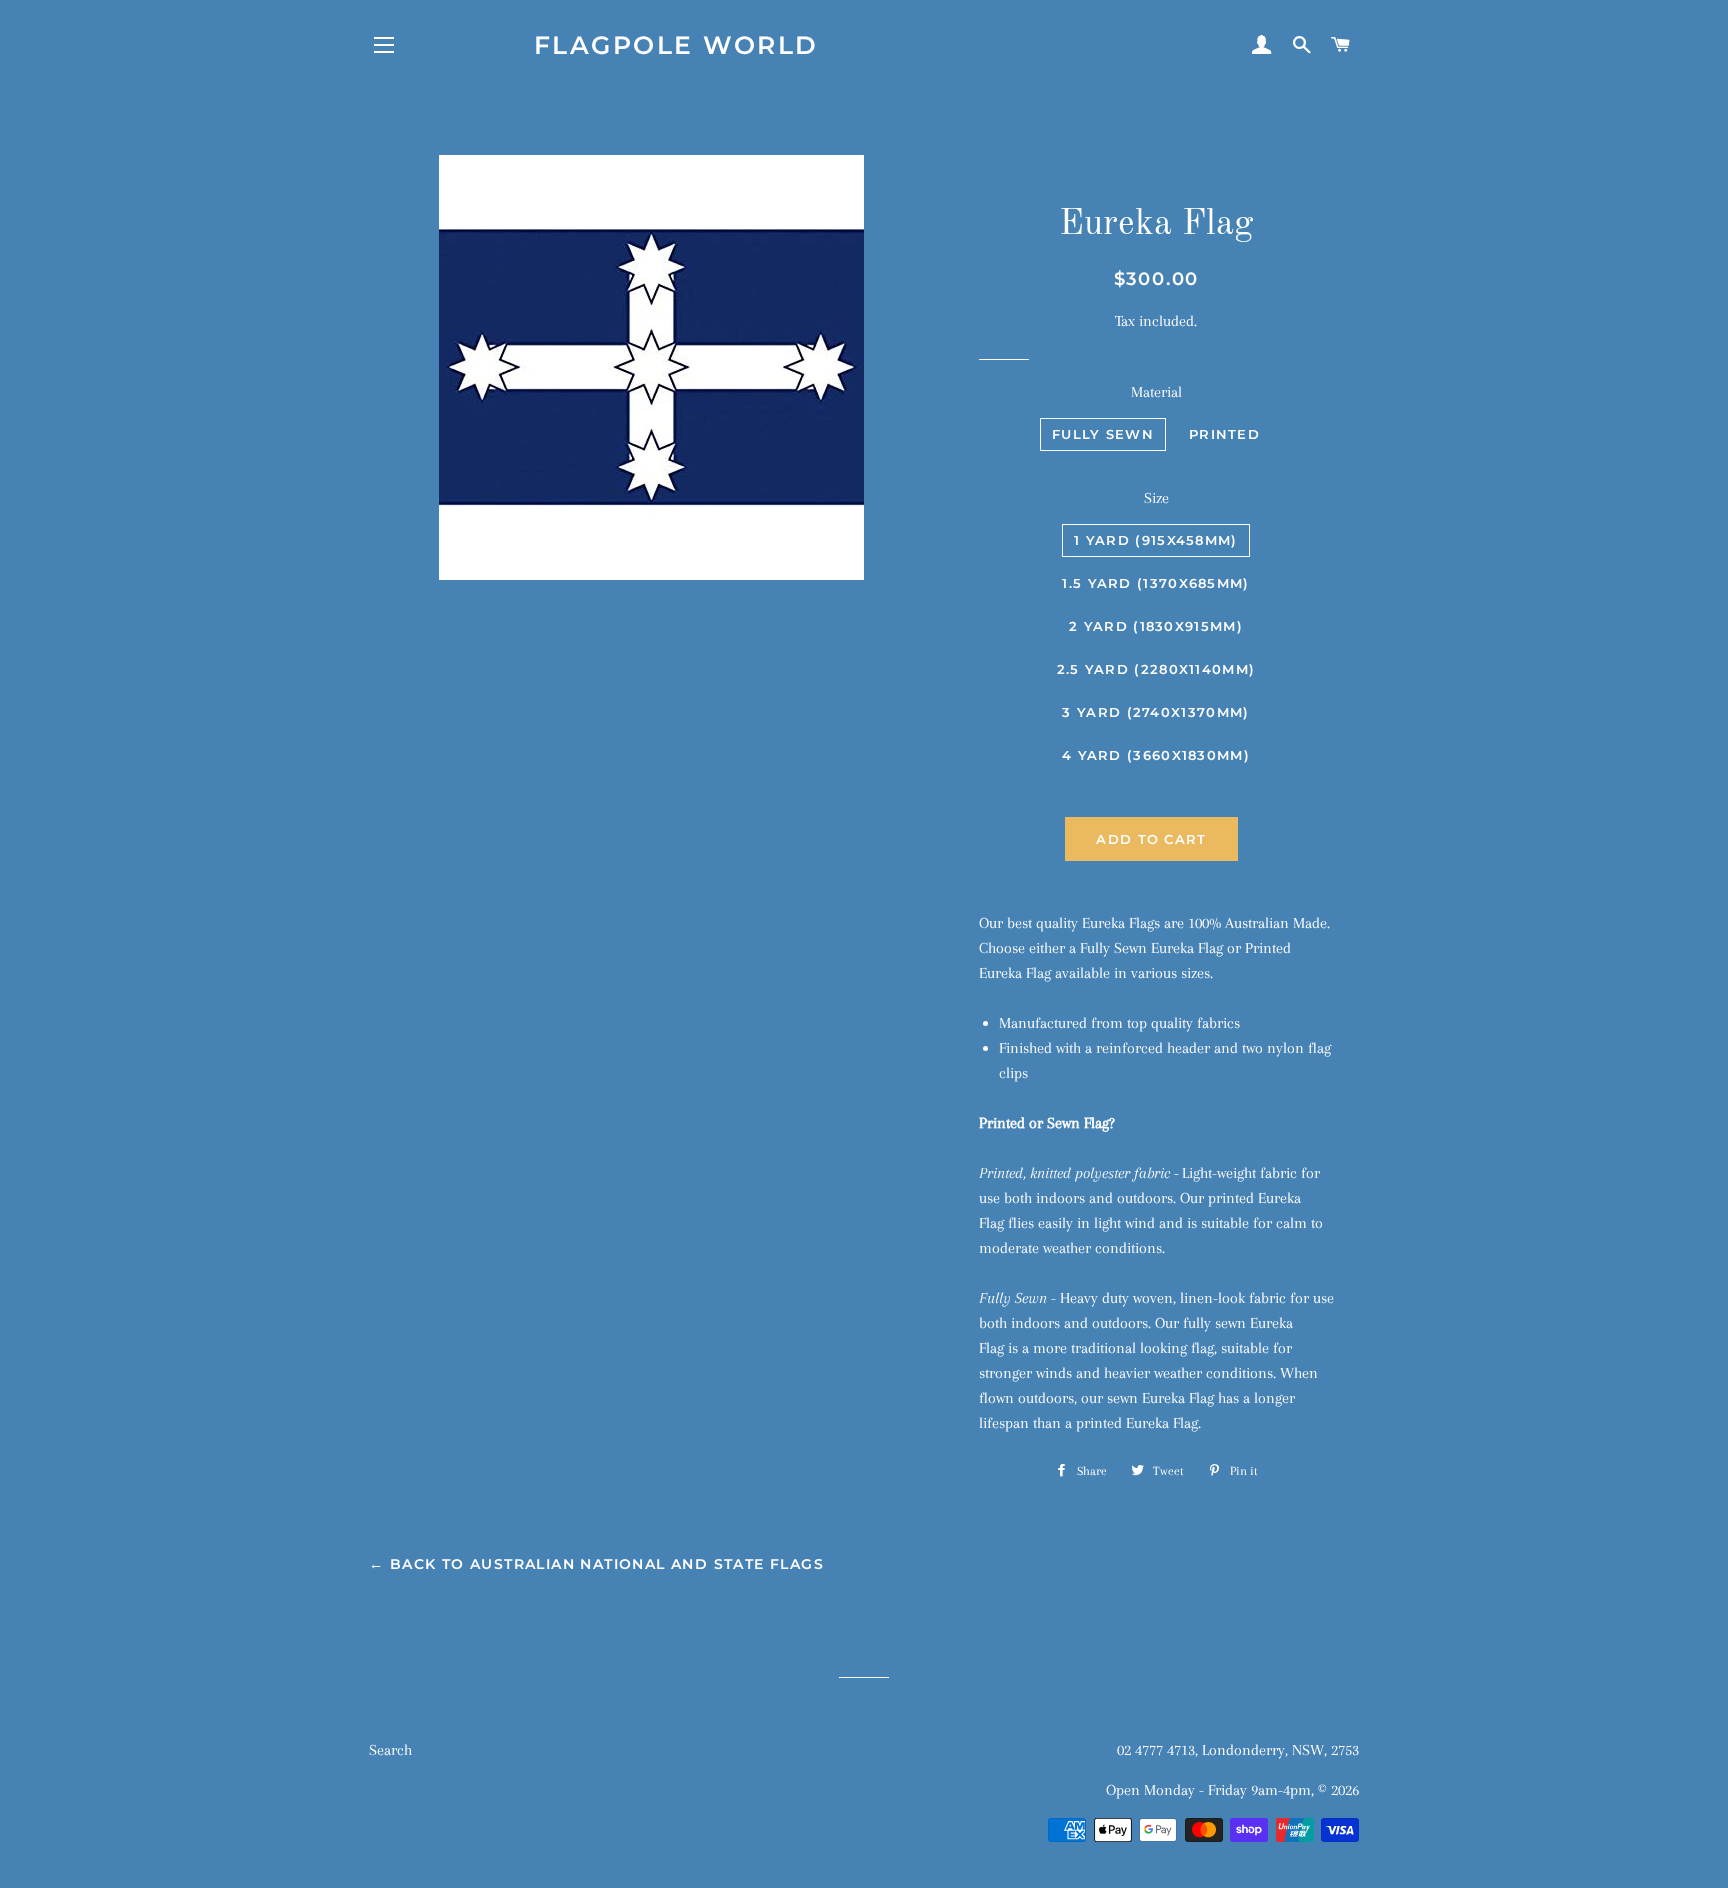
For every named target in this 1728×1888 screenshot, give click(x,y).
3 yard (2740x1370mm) (1155, 712)
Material (1156, 392)
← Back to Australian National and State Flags (596, 1564)
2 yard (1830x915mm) (1156, 626)
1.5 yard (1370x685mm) (1155, 583)
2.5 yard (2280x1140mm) (1156, 669)
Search (390, 1750)
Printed (1224, 434)
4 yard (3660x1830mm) (1156, 755)
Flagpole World (676, 45)
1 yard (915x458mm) (1155, 540)
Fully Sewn (1103, 434)
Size (1156, 498)
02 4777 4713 (1156, 1750)
